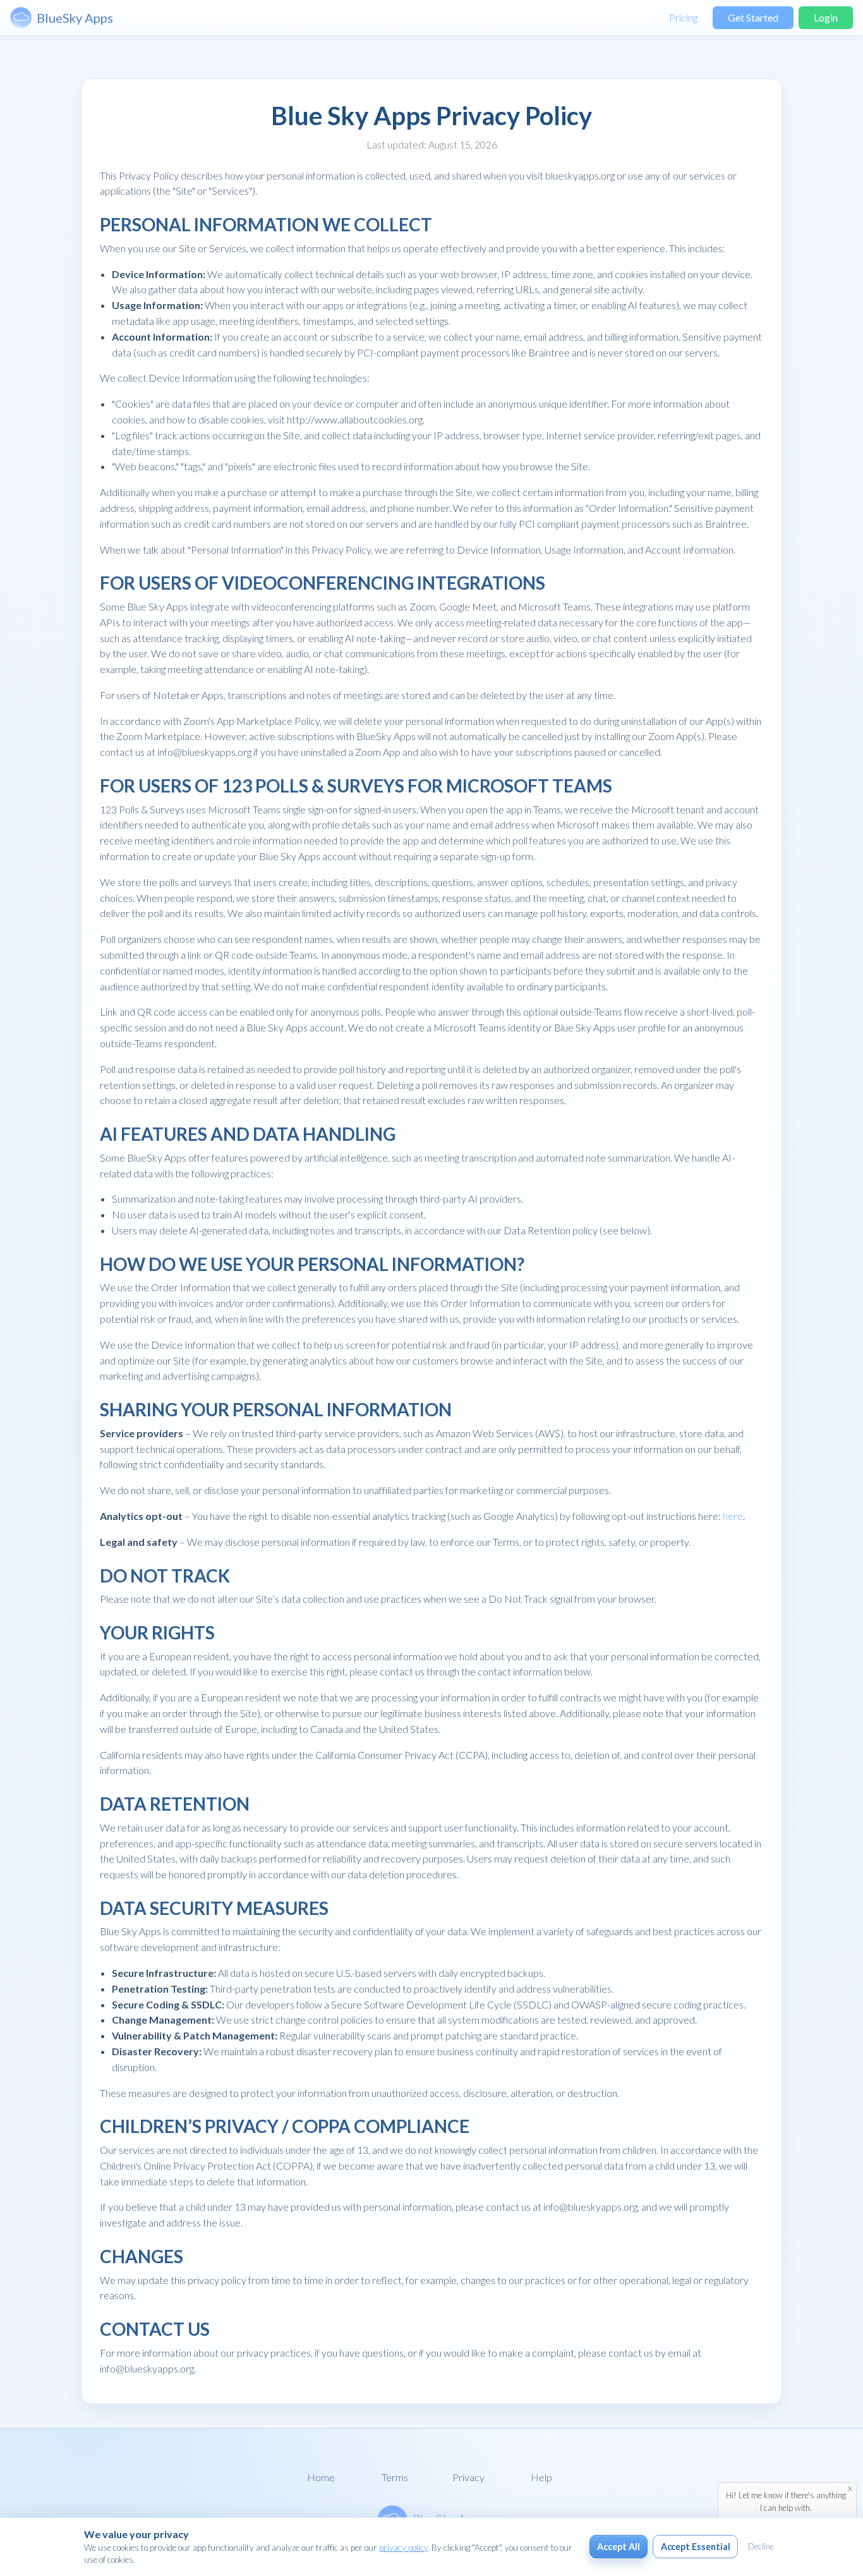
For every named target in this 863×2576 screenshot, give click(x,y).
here (733, 1516)
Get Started (753, 17)
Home (321, 2477)
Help (541, 2477)
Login (826, 17)
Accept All (618, 2547)
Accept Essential (696, 2547)
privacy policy (403, 2548)
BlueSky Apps (75, 18)
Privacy (468, 2477)
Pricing (683, 17)
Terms (395, 2477)
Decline (761, 2546)
